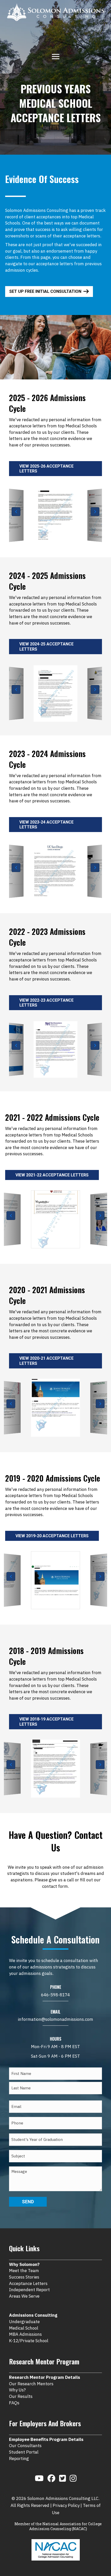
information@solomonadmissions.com (55, 2019)
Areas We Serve (24, 2296)
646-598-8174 (55, 1995)
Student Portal (24, 2452)
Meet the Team (24, 2271)
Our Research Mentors (31, 2384)
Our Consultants (25, 2446)
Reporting (19, 2458)
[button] (16, 512)
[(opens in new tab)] (56, 2549)
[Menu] (56, 56)
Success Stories (24, 2277)
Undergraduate (24, 2322)
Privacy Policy (66, 2505)
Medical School (24, 2328)
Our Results (21, 2396)
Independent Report (29, 2290)
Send (28, 2202)
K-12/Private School (29, 2341)
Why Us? (17, 2390)
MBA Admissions (25, 2334)
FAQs (14, 2403)
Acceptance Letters (28, 2283)
